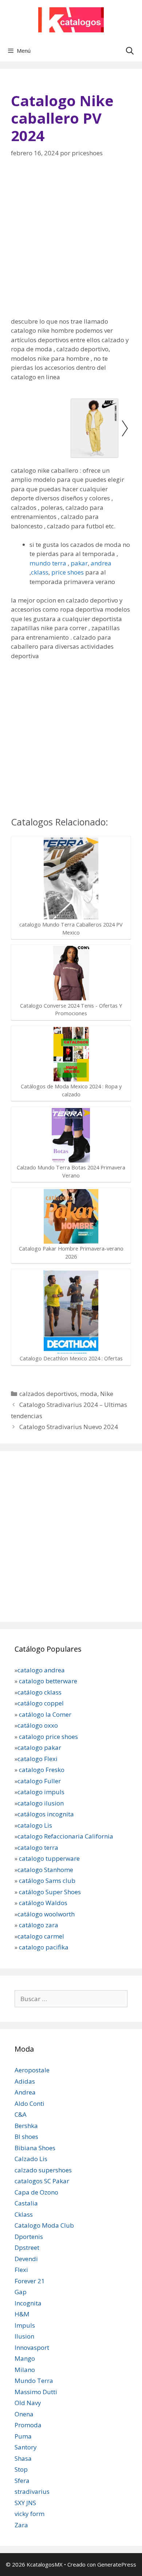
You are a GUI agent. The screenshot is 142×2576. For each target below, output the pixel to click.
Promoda (28, 2425)
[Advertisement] (71, 242)
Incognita (28, 2303)
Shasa (23, 2458)
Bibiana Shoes (35, 2148)
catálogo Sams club (47, 1881)
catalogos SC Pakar (42, 2181)
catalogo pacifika (43, 1947)
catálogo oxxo (38, 1725)
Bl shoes (26, 2137)
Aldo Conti (29, 2103)
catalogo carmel (42, 1936)
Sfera (22, 2481)
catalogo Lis (35, 1825)
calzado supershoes (43, 2170)
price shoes (68, 572)
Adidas (25, 2081)
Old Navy (28, 2403)
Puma (23, 2436)
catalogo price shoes (48, 1737)
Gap (21, 2292)
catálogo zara (39, 1925)
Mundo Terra (34, 2381)
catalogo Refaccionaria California (65, 1836)
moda (89, 1394)
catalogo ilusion (41, 1803)
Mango (25, 2358)
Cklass (24, 2214)
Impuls (25, 2325)
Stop (21, 2469)
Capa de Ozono (36, 2192)
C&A (21, 2114)
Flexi (21, 2270)
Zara (21, 2525)
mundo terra (48, 563)
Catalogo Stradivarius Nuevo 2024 (69, 1427)
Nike (107, 1394)
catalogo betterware (47, 1681)
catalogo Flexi (38, 1759)
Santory (26, 2447)
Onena (24, 2414)
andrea (101, 563)
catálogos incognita (46, 1814)
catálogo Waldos (44, 1903)
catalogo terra (38, 1847)
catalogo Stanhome (45, 1870)
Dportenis (29, 2237)
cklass (40, 572)
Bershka (26, 2126)
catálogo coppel (41, 1703)
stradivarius (32, 2491)
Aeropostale (32, 2070)
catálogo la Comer (46, 1714)
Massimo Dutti (36, 2392)
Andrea (25, 2092)
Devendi (26, 2259)
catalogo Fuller (39, 1781)
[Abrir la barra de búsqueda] (130, 51)
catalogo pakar (39, 1747)
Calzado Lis (31, 2159)
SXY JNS (25, 2503)
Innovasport (32, 2347)
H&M (22, 2314)
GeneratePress (117, 2564)
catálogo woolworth (46, 1914)
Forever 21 (30, 2281)
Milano (25, 2370)
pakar (78, 563)
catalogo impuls (41, 1792)
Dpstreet (27, 2247)
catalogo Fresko (42, 1770)
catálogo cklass (40, 1692)
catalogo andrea (41, 1670)
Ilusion (24, 2336)
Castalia (26, 2203)
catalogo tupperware (49, 1858)
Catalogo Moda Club (44, 2225)
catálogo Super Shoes (50, 1892)
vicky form (29, 2514)
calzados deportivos (48, 1394)
